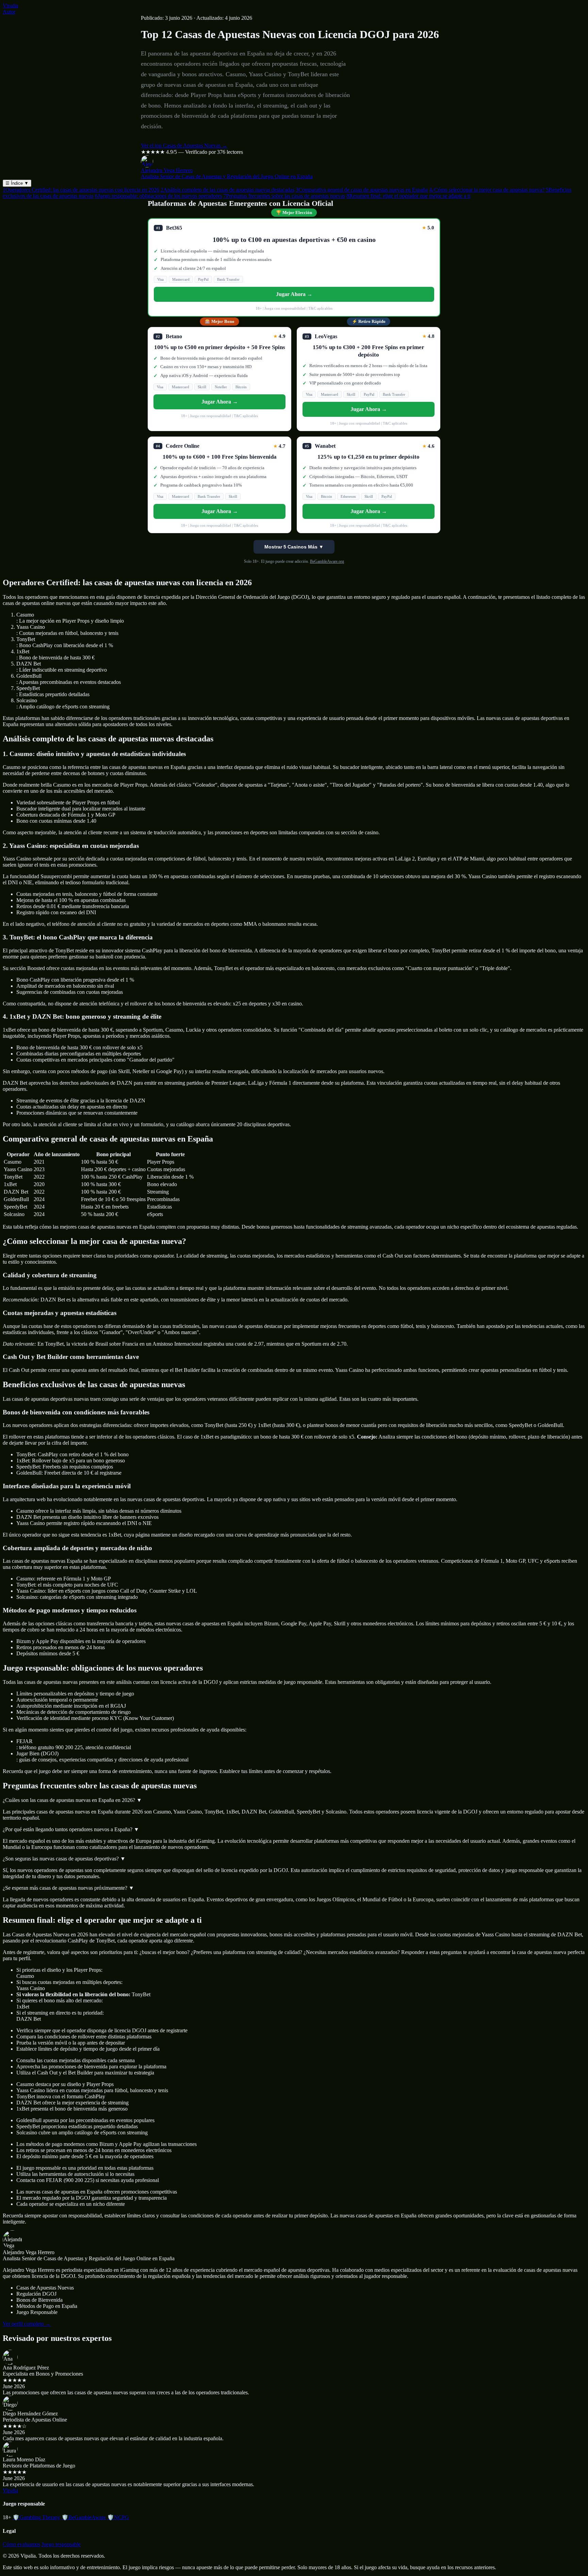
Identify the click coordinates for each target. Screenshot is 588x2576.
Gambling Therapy (36, 2517)
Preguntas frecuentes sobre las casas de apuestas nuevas (284, 196)
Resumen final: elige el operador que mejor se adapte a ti (408, 196)
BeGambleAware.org (327, 561)
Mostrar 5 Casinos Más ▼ (294, 547)
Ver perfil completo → (27, 2324)
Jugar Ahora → (294, 294)
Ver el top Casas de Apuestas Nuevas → (184, 145)
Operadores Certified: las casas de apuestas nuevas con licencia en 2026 (81, 190)
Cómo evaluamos (21, 2544)
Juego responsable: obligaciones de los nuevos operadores (158, 196)
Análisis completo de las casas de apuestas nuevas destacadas (227, 190)
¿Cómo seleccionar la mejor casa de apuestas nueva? (487, 190)
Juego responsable (61, 2544)
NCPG (118, 2517)
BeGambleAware (84, 2517)
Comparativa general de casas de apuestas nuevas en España (362, 190)
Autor (9, 12)
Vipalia (10, 6)
